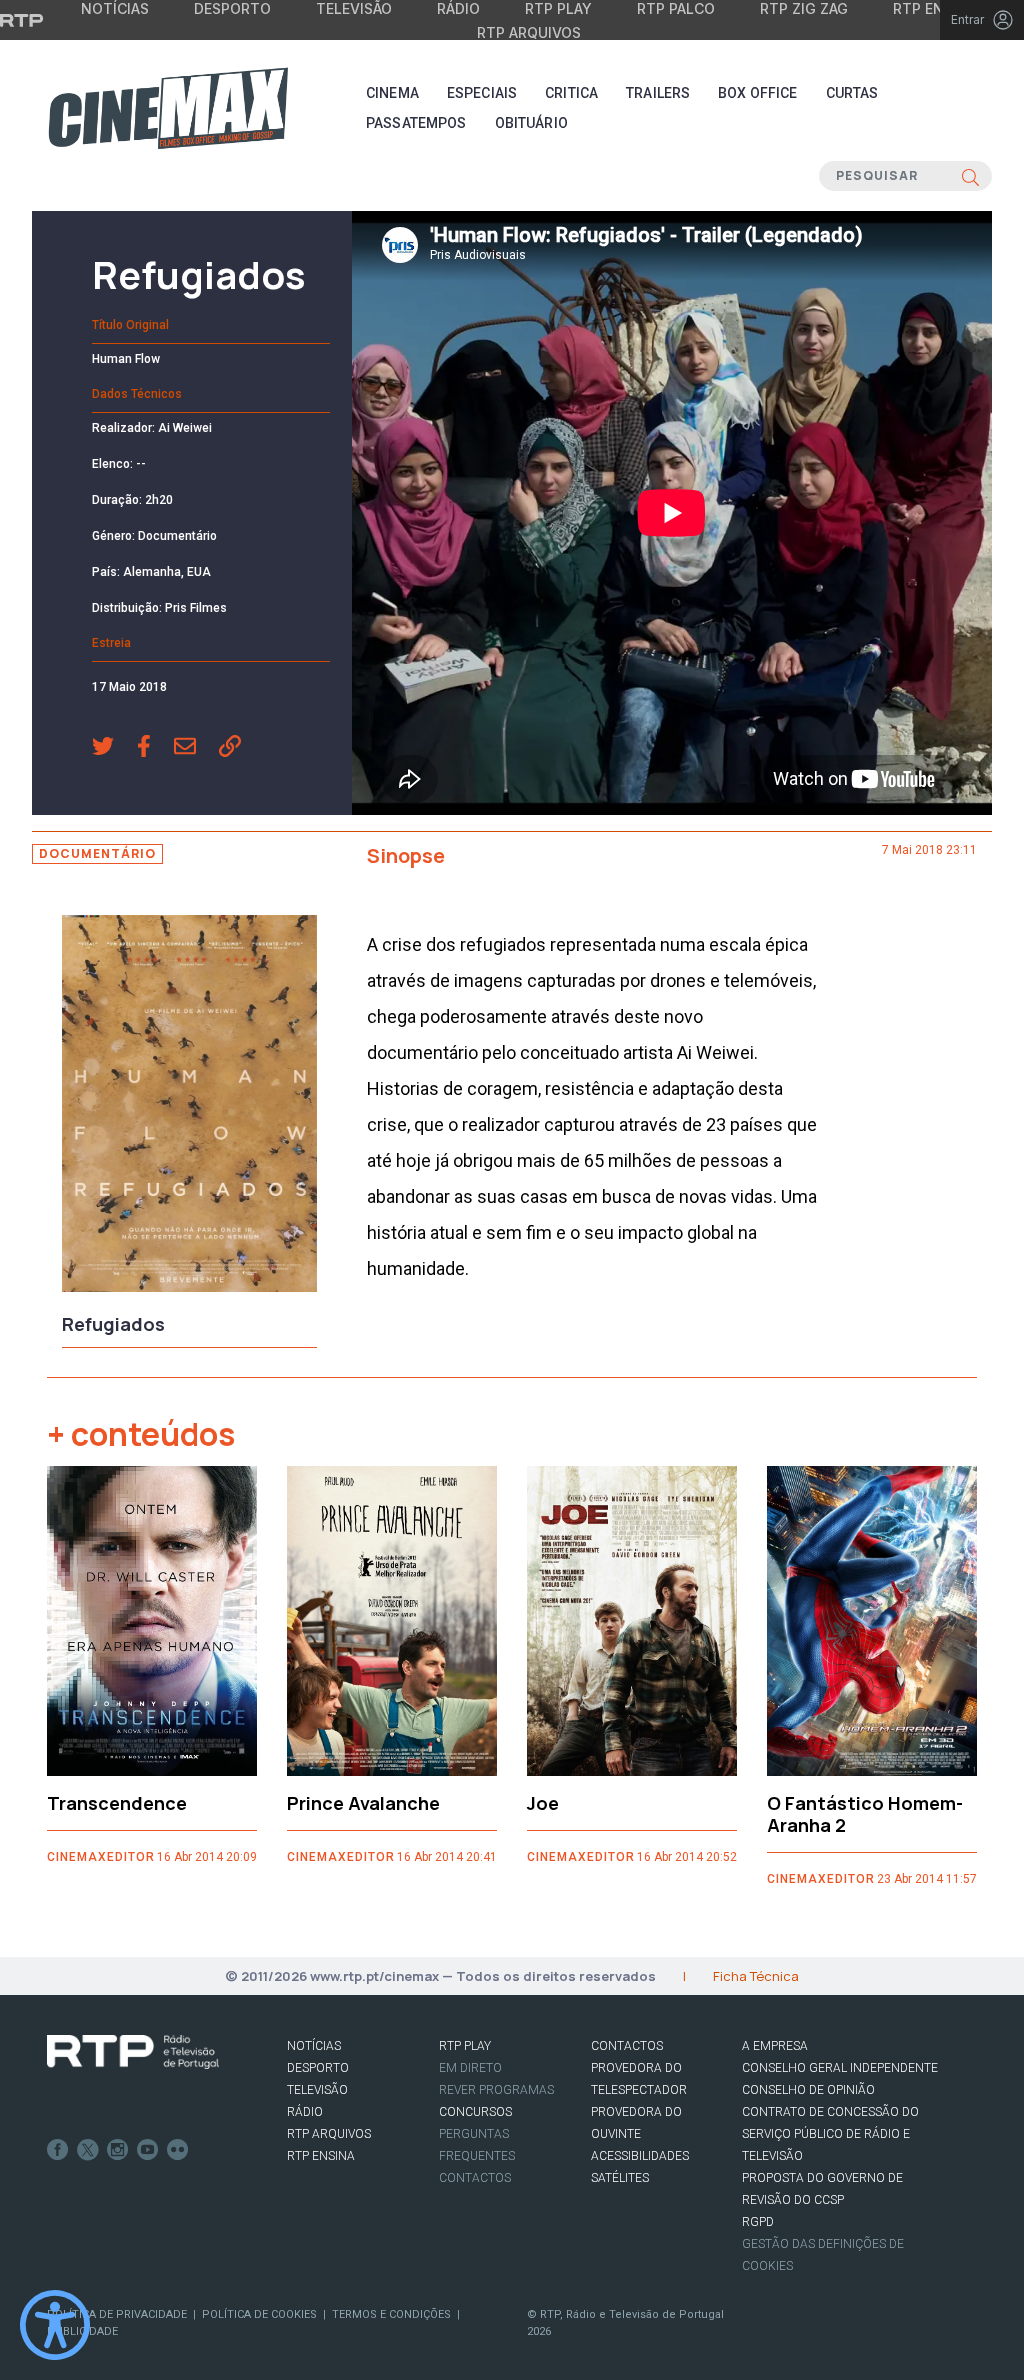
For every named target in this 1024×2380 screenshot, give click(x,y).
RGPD (758, 2222)
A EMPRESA (775, 2046)
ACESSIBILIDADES (640, 2156)
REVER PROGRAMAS (496, 2090)
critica (571, 93)
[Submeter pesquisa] (970, 176)
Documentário (97, 853)
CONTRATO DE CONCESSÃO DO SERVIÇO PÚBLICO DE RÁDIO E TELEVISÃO (830, 2134)
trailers (658, 93)
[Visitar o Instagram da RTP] (118, 2150)
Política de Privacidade (117, 2314)
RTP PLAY (465, 2046)
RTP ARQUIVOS (329, 2134)
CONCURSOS (475, 2112)
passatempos (416, 123)
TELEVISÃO (317, 2090)
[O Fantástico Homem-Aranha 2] (872, 1621)
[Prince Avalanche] (392, 1621)
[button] (114, 748)
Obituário (531, 123)
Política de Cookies (259, 2314)
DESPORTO (318, 2068)
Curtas (852, 93)
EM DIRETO (470, 2068)
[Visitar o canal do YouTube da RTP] (148, 2150)
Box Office (757, 93)
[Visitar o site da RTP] (22, 20)
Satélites (620, 2178)
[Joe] (632, 1621)
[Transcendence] (152, 1621)
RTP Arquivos (529, 32)
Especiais (482, 93)
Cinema (392, 93)
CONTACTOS (627, 2046)
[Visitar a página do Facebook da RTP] (58, 2150)
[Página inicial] (168, 108)
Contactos (475, 2178)
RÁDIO (305, 2112)
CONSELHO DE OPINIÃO (808, 2090)
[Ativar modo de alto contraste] (55, 2325)
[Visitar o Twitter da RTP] (88, 2150)
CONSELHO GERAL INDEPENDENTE (840, 2068)
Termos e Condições (391, 2314)
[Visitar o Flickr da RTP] (178, 2150)
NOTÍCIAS (314, 2046)
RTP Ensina (321, 2156)
